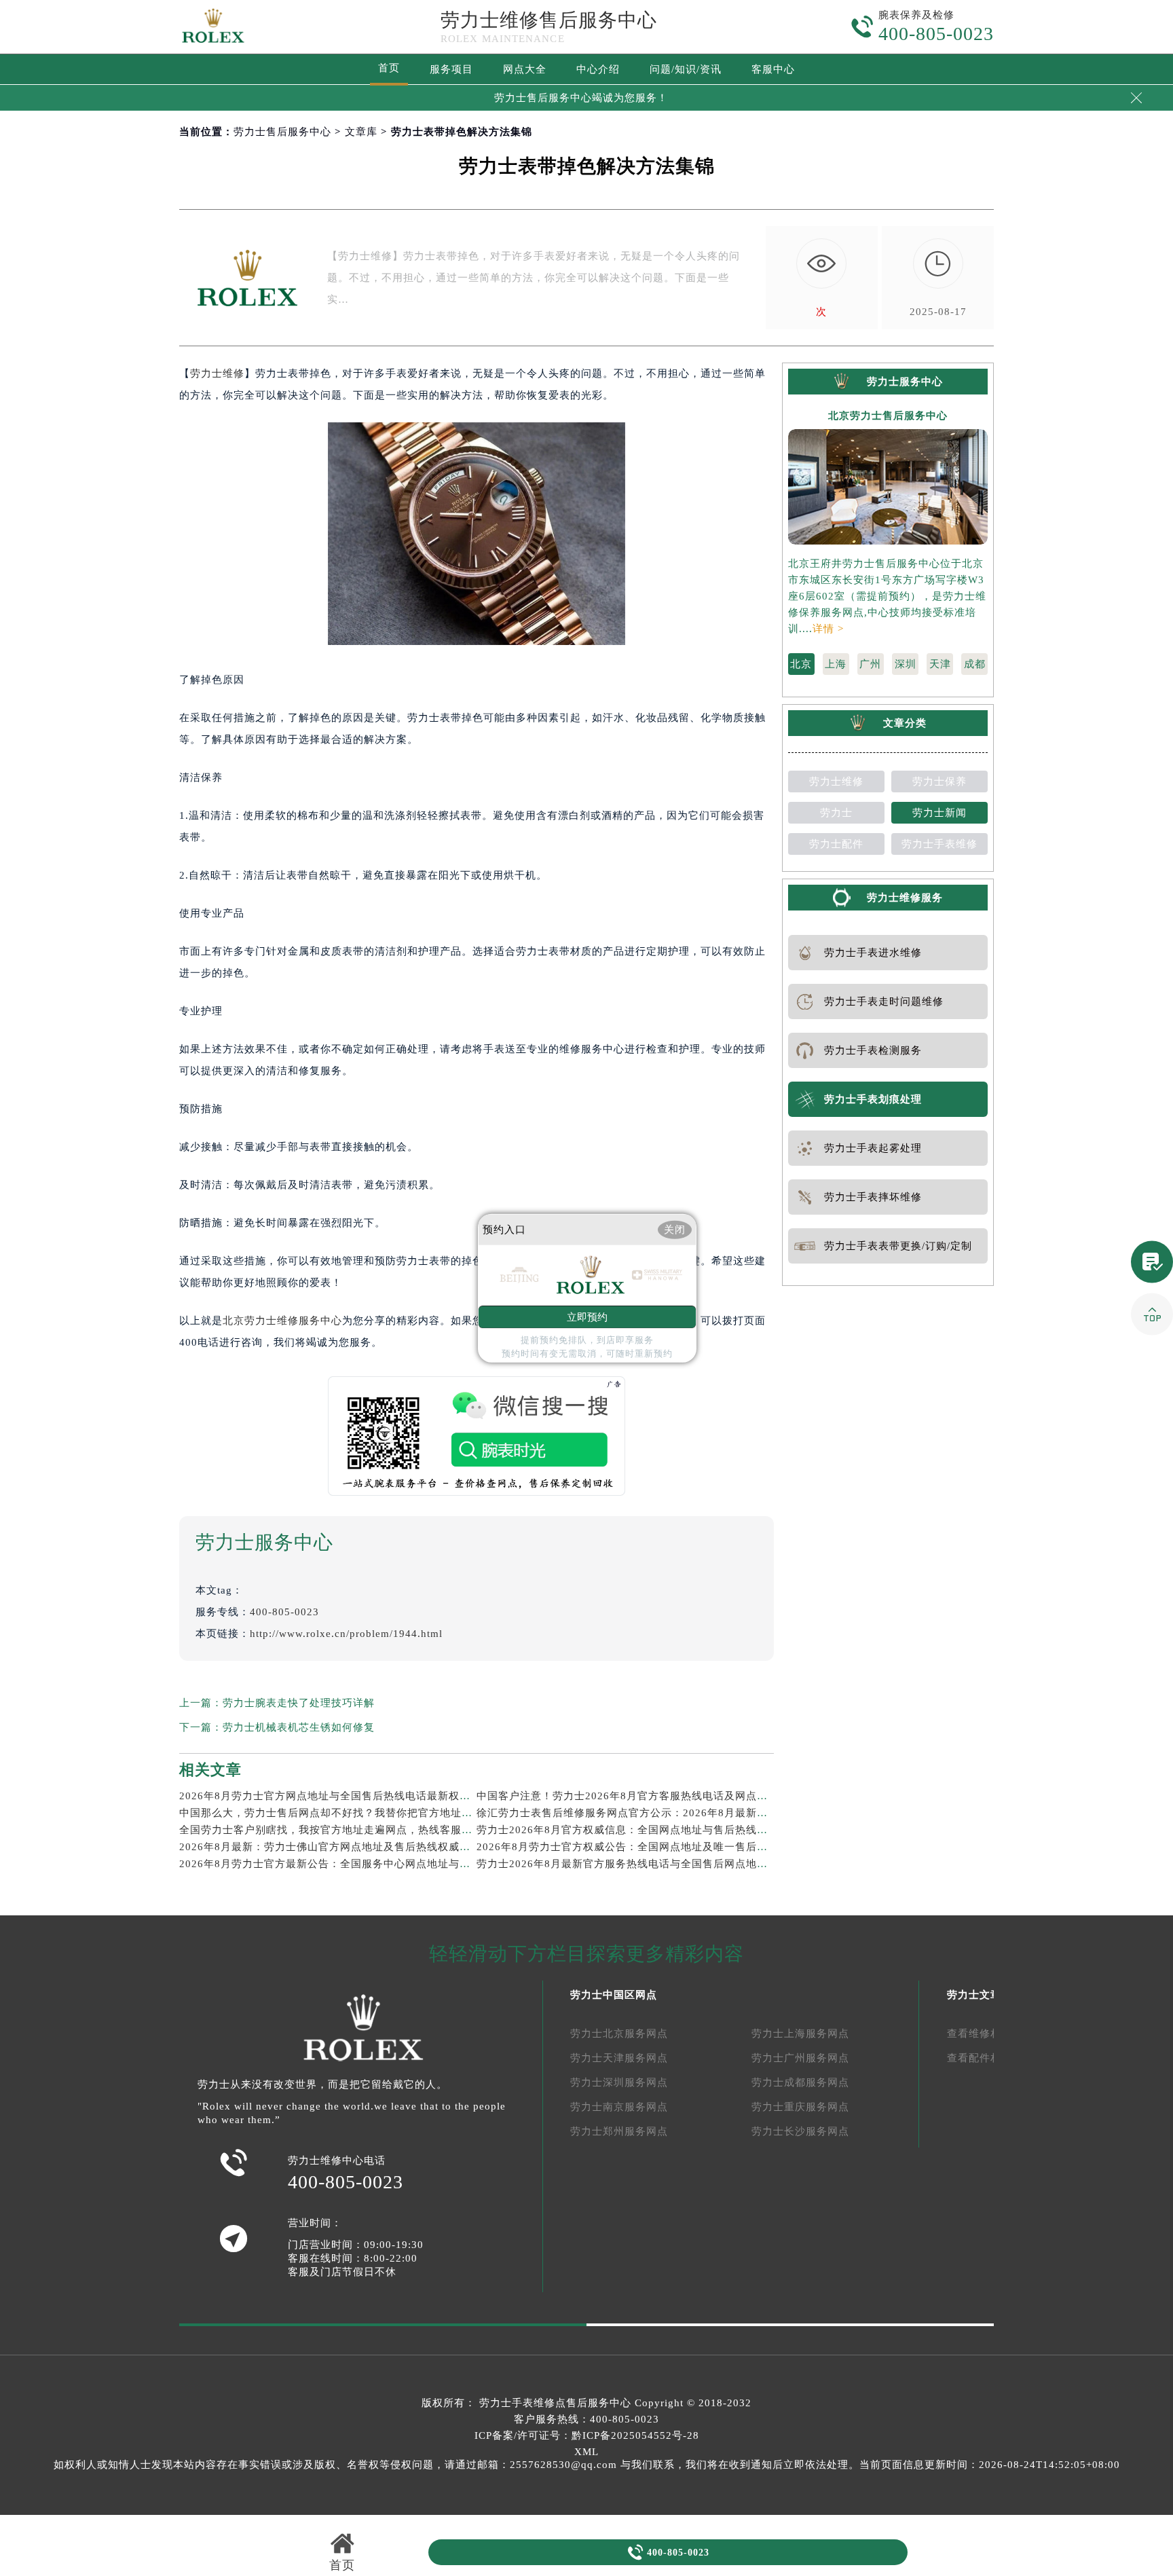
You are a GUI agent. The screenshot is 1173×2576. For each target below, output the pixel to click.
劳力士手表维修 (939, 844)
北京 (801, 664)
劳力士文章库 (980, 1995)
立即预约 (587, 1317)
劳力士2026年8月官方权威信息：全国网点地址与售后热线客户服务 (638, 1830)
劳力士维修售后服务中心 (549, 20)
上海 (836, 664)
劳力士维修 (217, 373)
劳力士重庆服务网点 (800, 2107)
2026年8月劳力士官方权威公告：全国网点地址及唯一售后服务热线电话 (649, 1847)
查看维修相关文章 (990, 2034)
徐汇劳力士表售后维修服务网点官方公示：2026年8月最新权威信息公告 (649, 1813)
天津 (940, 664)
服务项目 (451, 69)
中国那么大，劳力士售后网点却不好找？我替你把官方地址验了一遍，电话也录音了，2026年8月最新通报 (433, 1813)
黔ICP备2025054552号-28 (635, 2435)
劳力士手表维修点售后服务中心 (555, 2403)
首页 (389, 68)
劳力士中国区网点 (614, 1995)
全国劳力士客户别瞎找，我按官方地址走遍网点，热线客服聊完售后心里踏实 (364, 1830)
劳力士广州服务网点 (800, 2058)
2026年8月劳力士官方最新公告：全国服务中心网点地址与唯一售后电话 (352, 1864)
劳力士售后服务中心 (282, 132)
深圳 (906, 664)
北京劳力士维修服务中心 (282, 1321)
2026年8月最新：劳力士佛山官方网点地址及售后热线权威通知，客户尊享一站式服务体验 (395, 1847)
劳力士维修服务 (905, 898)
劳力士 (836, 813)
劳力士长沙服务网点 (800, 2131)
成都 (975, 664)
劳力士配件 (836, 844)
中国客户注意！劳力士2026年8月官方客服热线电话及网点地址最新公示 (649, 1796)
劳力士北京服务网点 (619, 2034)
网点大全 (525, 69)
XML (586, 2452)
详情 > (828, 629)
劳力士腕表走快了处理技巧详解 (299, 1703)
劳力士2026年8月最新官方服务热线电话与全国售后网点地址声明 (633, 1864)
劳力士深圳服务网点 (619, 2082)
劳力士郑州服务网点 (619, 2131)
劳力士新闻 (939, 813)
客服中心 (773, 69)
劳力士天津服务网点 (619, 2058)
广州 (870, 664)
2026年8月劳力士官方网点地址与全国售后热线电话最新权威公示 (336, 1796)
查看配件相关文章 (990, 2058)
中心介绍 (598, 69)
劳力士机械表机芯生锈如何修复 (299, 1727)
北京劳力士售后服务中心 (888, 416)
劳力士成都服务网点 (800, 2082)
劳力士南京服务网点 (619, 2107)
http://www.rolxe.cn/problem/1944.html (346, 1634)
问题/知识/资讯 (686, 69)
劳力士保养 (939, 781)
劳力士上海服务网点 (800, 2034)
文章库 (361, 132)
